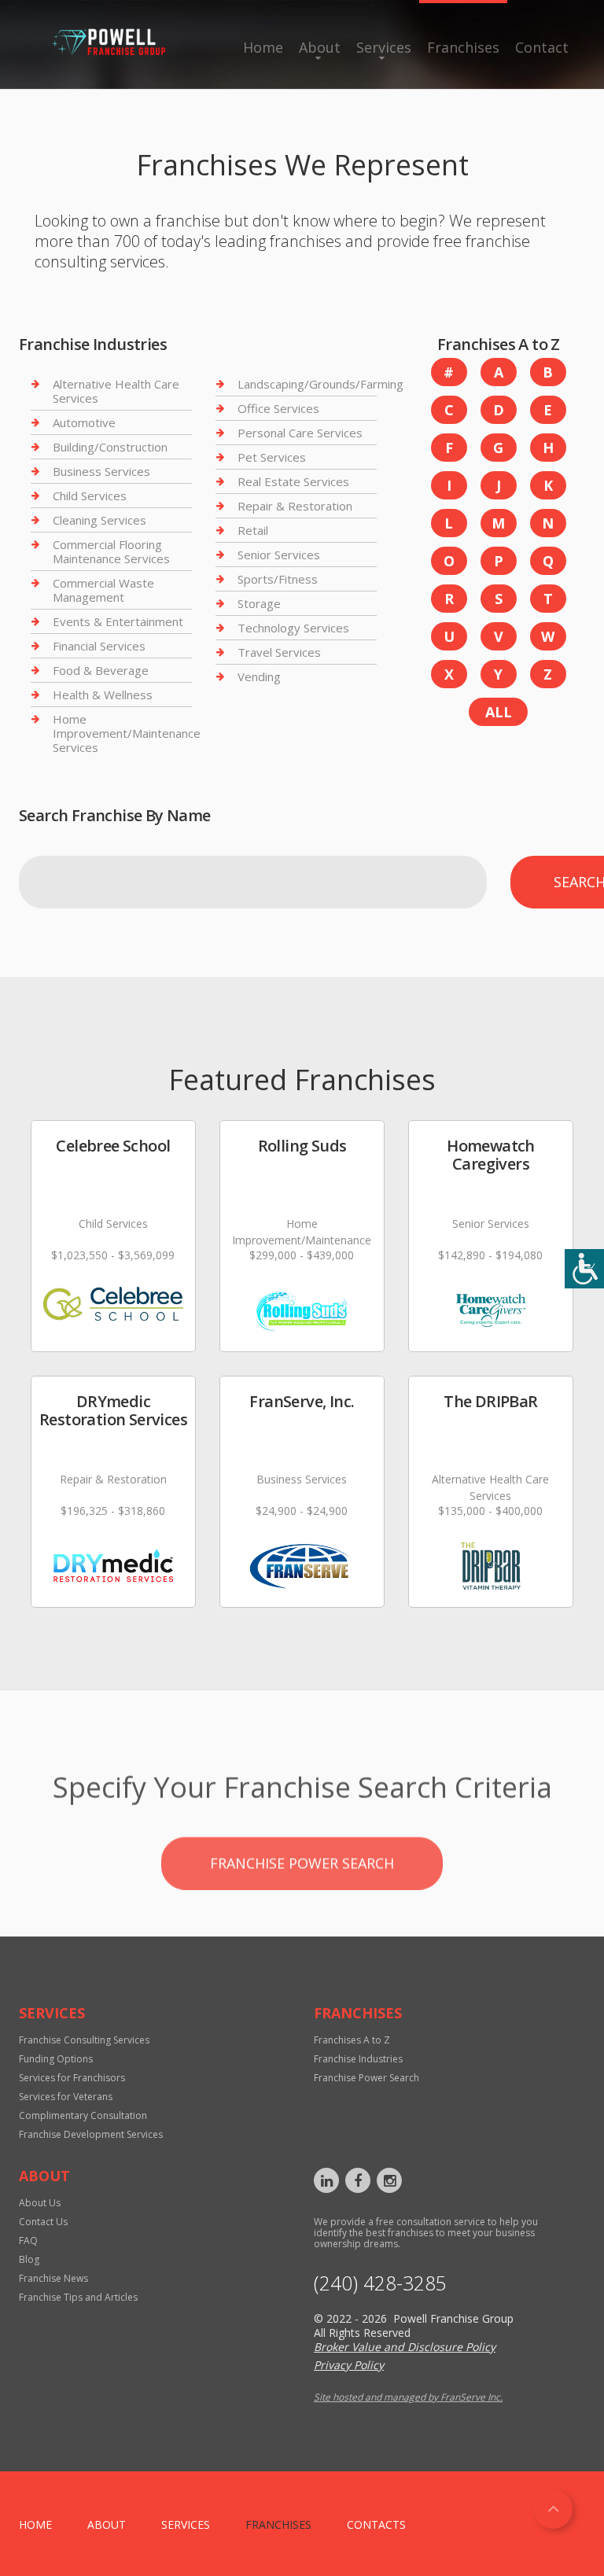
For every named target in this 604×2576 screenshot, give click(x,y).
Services (384, 47)
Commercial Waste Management (103, 590)
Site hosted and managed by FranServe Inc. (408, 2397)
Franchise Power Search (302, 1841)
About (320, 47)
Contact (542, 47)
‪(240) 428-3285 (380, 2283)
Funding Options (56, 2059)
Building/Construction (110, 447)
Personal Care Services (300, 433)
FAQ (28, 2241)
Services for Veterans (66, 2097)
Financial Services (99, 646)
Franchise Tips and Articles (78, 2297)
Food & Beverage (101, 670)
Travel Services (279, 652)
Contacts (376, 2524)
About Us (40, 2203)
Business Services (101, 471)
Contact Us (43, 2222)
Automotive (84, 422)
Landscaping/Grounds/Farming (320, 384)
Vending (259, 676)
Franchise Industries (358, 2059)
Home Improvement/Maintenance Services (127, 733)
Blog (29, 2259)
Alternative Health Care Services (116, 391)
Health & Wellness (103, 695)
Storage (259, 603)
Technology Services (293, 628)
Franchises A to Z (352, 2040)
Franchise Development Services (91, 2134)
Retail (253, 530)
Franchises (463, 47)
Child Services (90, 496)
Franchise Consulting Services (84, 2040)
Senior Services (279, 555)
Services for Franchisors (72, 2078)
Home (263, 47)
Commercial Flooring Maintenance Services (111, 551)
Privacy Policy (349, 2365)
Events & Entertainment (118, 621)
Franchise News (53, 2278)
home (35, 2524)
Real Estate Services (293, 481)
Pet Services (272, 457)
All (499, 712)
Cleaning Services (99, 520)
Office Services (278, 408)
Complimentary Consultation (83, 2115)
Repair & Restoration (295, 506)
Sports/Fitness (278, 579)
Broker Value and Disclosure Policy (405, 2347)
